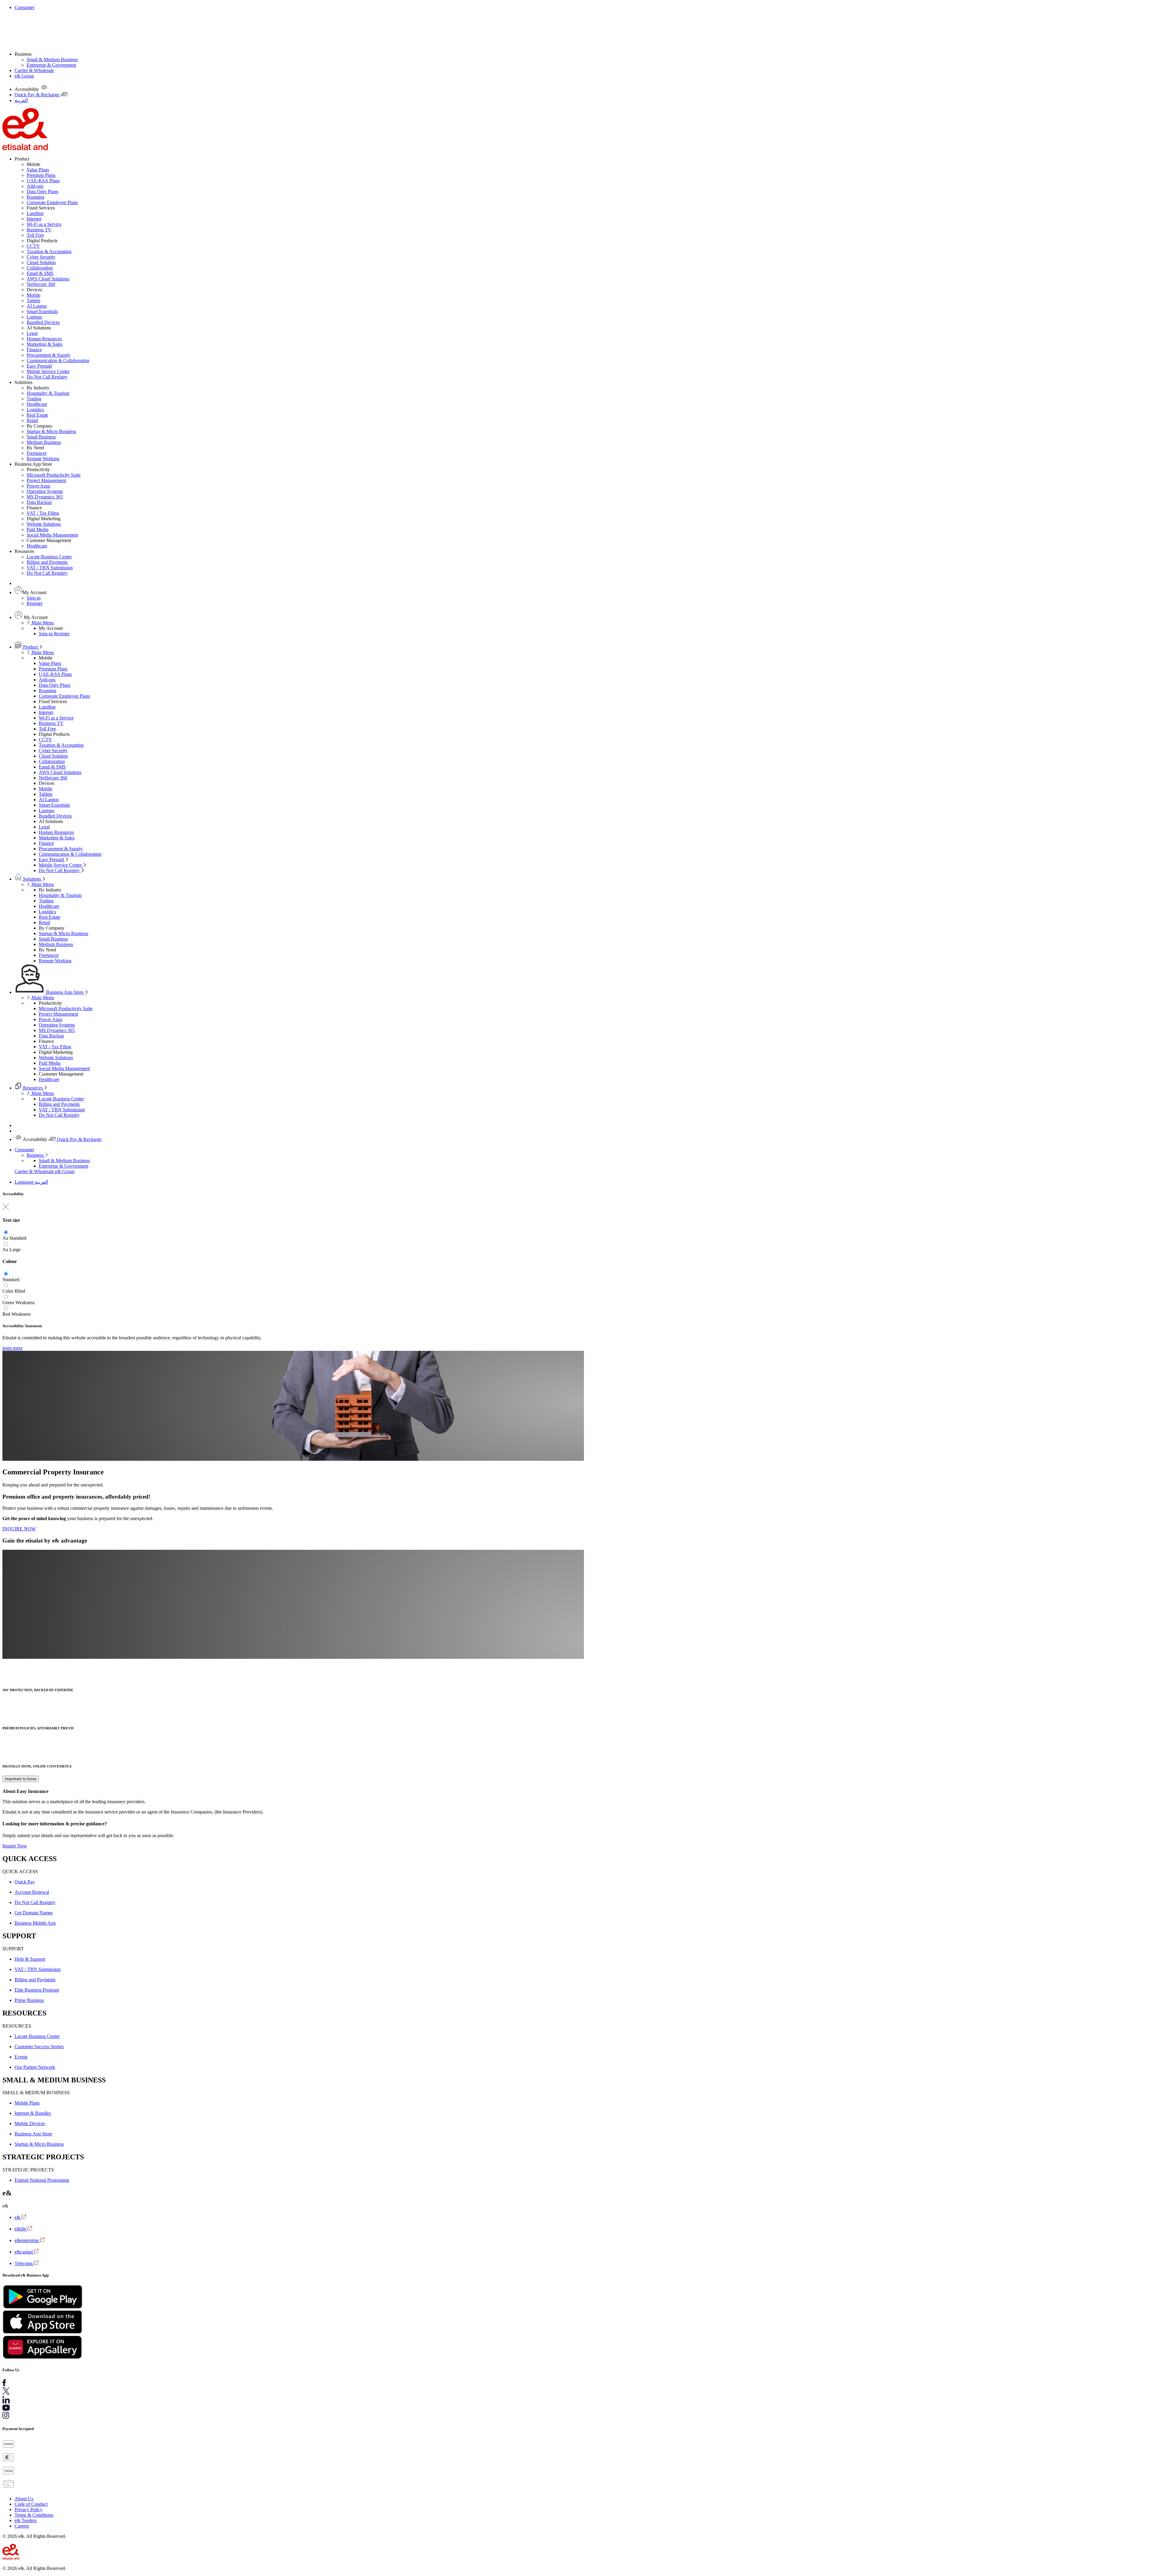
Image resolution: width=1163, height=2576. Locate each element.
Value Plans (38, 170)
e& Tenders (26, 2520)
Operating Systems (45, 491)
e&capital (24, 2252)
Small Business (41, 437)
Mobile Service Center (48, 371)
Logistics (35, 410)
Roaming (35, 197)
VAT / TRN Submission (50, 568)
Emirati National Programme (42, 2180)
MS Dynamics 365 (45, 497)
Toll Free (35, 235)
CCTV (33, 246)
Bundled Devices (43, 322)
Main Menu (42, 623)
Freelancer (37, 453)
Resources (33, 1088)
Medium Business (44, 442)
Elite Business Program (37, 1990)
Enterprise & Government (51, 65)
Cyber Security (41, 257)
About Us (24, 2499)
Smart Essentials (42, 311)
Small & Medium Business (52, 60)
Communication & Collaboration (58, 360)
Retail (32, 420)
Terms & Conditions (34, 2515)
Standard (18, 1238)
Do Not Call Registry (47, 377)
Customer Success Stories (39, 2047)
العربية (41, 1182)
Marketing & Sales (45, 344)
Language (25, 1182)
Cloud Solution (41, 262)
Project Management (46, 480)
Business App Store (65, 992)
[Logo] (25, 149)
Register (35, 603)
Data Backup (39, 502)
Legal (32, 333)
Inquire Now (15, 1846)
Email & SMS (40, 273)
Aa (5, 1238)
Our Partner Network (35, 2067)
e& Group (24, 76)
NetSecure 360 (41, 284)
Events (21, 2057)
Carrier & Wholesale (34, 70)
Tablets (33, 301)
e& (18, 2217)
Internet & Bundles (33, 2113)
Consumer (24, 7)
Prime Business (29, 2000)
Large (15, 1250)
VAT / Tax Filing (43, 513)
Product (30, 647)
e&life (21, 2229)
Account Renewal (32, 1892)
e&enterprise (27, 2240)
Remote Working (43, 459)
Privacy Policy (28, 2510)
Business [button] (23, 54)
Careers (22, 2526)
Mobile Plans (27, 2103)
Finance (34, 350)
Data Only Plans (42, 192)
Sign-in (34, 598)
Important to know (21, 1779)
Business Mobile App (35, 1923)
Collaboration (40, 268)
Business (36, 1155)
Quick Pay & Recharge (79, 1139)
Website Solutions (44, 524)
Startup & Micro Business (51, 431)
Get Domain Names (34, 1913)
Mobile (33, 295)
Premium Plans (41, 175)
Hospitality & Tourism (48, 393)
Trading (34, 399)
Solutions (32, 879)
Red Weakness (17, 1314)
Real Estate (37, 415)
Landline (35, 213)
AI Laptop (37, 306)
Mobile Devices (30, 2123)
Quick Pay (25, 1882)
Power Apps (38, 486)
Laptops (34, 317)
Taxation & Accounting (49, 251)
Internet (34, 219)
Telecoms (24, 2263)
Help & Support (30, 1959)
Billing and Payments (47, 562)
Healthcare (37, 404)
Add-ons (35, 186)
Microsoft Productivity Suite (54, 475)
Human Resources (44, 339)
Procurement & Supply (49, 355)
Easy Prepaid (39, 366)
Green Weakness (18, 1303)
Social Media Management (52, 535)
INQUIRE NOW (19, 1529)
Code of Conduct (31, 2504)
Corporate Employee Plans (52, 202)
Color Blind (14, 1291)
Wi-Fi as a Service (44, 224)
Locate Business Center (49, 557)
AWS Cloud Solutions (48, 279)
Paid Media (38, 529)
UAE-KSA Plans (43, 181)
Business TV (39, 230)
